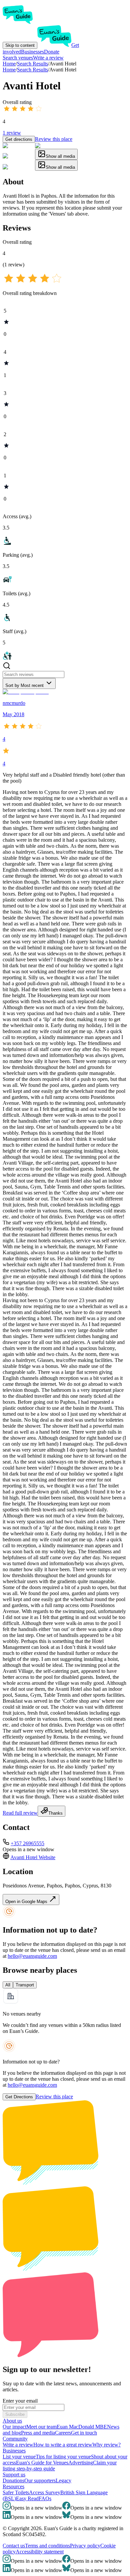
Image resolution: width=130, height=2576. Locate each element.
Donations (13, 2481)
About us (12, 2421)
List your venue (19, 2457)
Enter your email (20, 2401)
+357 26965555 (27, 1843)
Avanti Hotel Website (33, 1857)
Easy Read (27, 2498)
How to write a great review (63, 2445)
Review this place (54, 139)
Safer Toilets (16, 2492)
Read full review (20, 1813)
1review (12, 133)
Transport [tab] (25, 1985)
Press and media (38, 2433)
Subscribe (15, 2414)
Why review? (106, 2445)
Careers (63, 2433)
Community (15, 2439)
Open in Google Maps (27, 1902)
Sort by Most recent (24, 685)
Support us (14, 2475)
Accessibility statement (40, 2552)
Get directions (19, 139)
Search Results (32, 70)
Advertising (81, 2463)
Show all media (60, 156)
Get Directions (19, 2097)
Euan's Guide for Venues (42, 2463)
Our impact (14, 2427)
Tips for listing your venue (63, 2457)
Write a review (48, 58)
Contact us (14, 2546)
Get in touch (84, 2433)
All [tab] (8, 1985)
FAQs (45, 2498)
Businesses (32, 52)
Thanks (55, 1813)
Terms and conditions (47, 2546)
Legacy (63, 2481)
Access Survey (45, 2492)
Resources (13, 2486)
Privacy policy (85, 2546)
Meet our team (41, 2427)
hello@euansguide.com (32, 1956)
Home (9, 70)
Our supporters (40, 2481)
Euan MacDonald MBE (82, 2427)
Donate (52, 52)
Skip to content (20, 45)
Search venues (18, 58)
